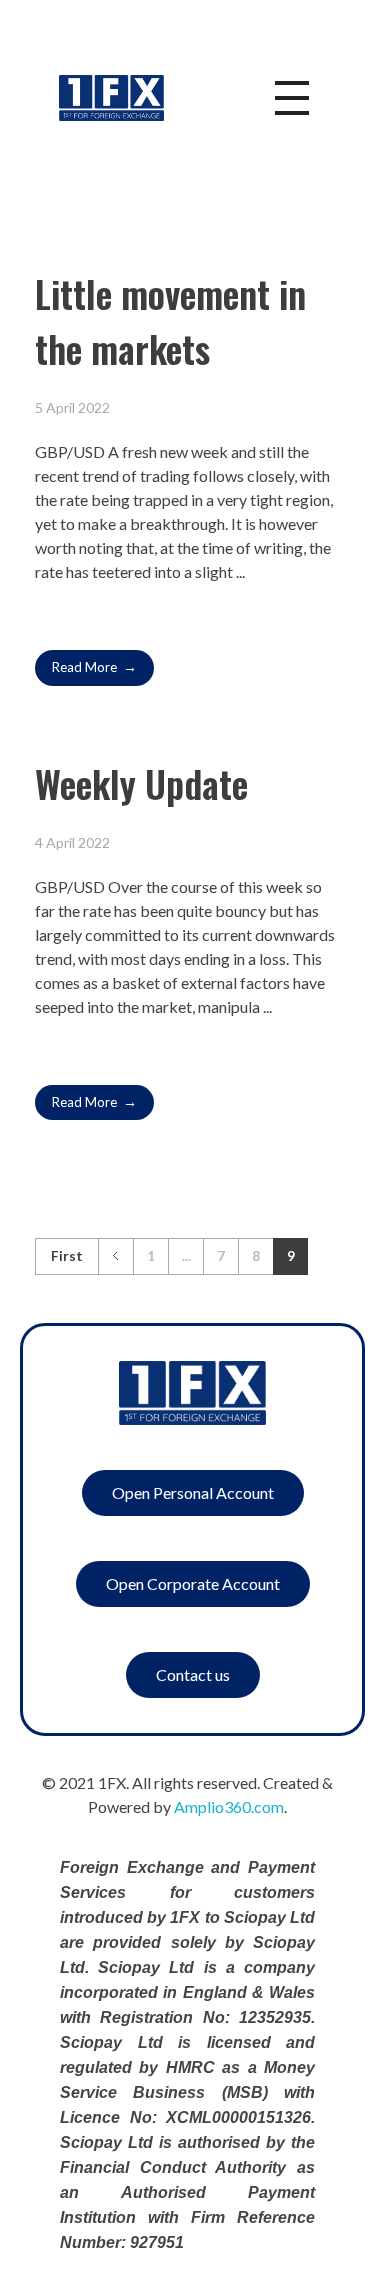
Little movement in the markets (170, 321)
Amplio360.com (229, 1806)
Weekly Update (141, 783)
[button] (193, 1493)
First (67, 1256)
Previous (115, 1256)
